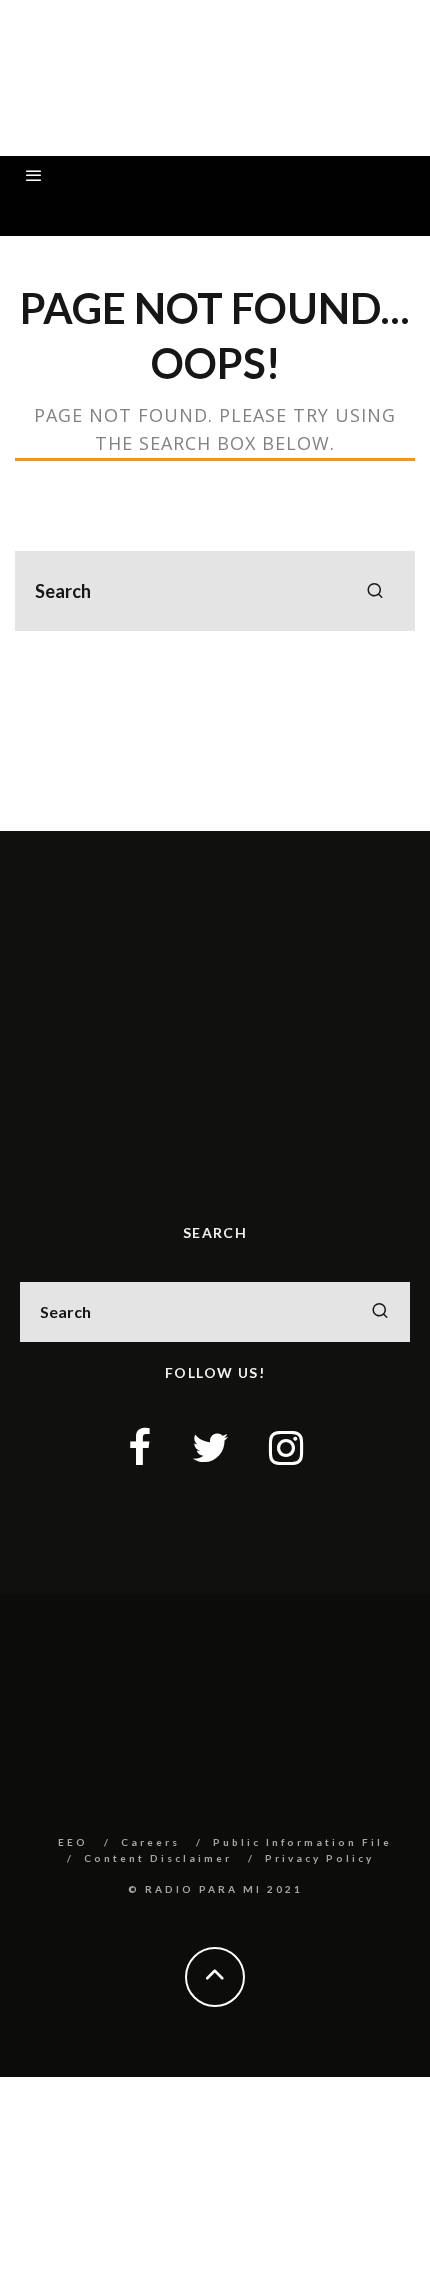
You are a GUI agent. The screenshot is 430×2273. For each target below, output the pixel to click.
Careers (150, 1842)
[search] (375, 591)
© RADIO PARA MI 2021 (215, 1889)
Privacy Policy (319, 1858)
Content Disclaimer (158, 1858)
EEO (73, 1842)
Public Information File (302, 1842)
